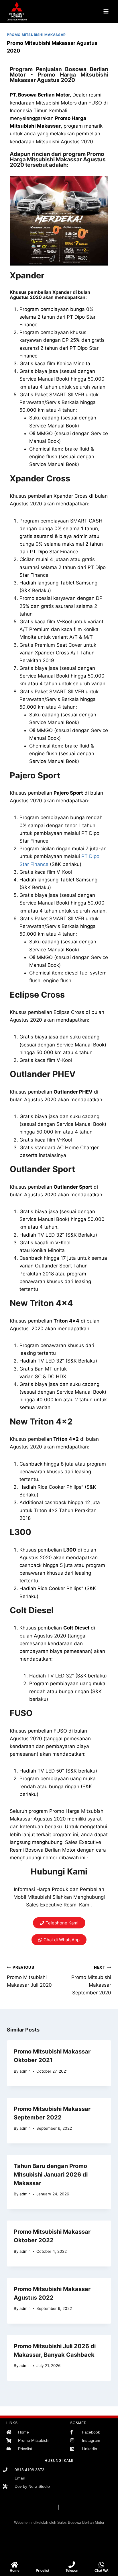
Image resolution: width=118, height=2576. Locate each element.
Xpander (27, 275)
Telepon (72, 2571)
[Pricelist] (43, 2565)
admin (25, 2071)
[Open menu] (106, 11)
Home (15, 2571)
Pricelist (43, 2571)
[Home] (14, 2565)
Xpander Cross (40, 478)
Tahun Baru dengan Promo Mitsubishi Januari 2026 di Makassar (51, 2175)
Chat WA (102, 2571)
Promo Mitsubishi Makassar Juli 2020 (29, 1976)
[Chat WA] (102, 2565)
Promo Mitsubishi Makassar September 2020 (91, 1980)
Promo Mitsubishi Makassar (36, 35)
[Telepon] (72, 2565)
